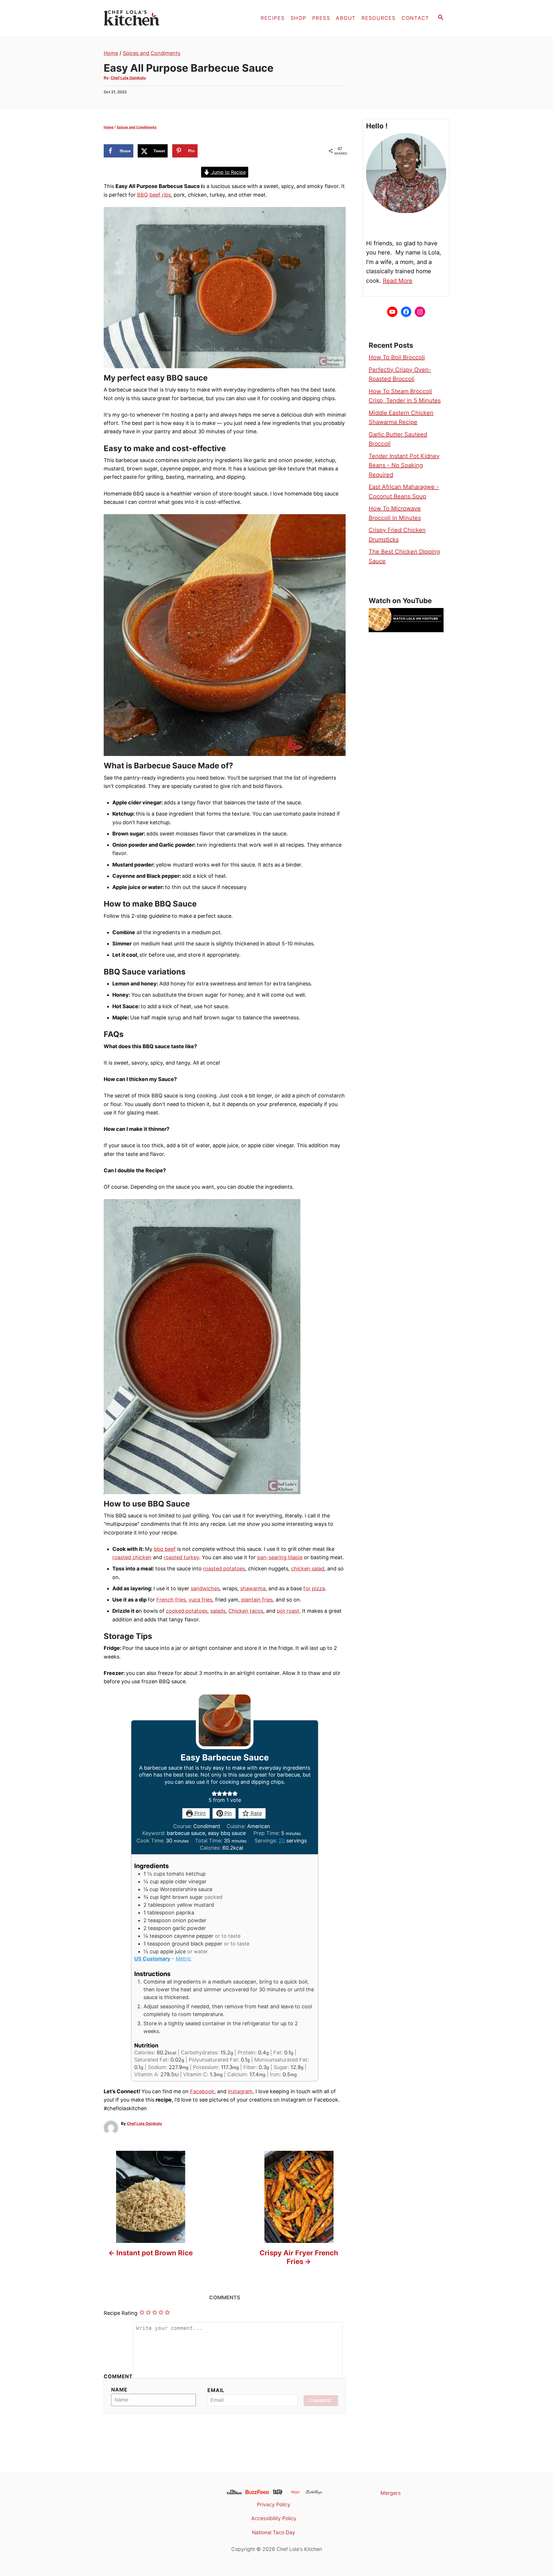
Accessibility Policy (274, 2518)
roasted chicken (132, 1557)
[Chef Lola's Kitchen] (156, 18)
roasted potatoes (224, 1569)
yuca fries (200, 1600)
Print (199, 1813)
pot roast (288, 1611)
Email (216, 2390)
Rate (255, 1813)
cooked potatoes (187, 1611)
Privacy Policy (274, 2504)
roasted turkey (181, 1557)
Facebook (202, 2091)
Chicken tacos (246, 1611)
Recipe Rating (121, 2313)
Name (119, 2390)
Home (111, 53)
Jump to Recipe (228, 172)
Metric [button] (183, 1959)
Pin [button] (227, 1813)
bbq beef (165, 1549)
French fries (171, 1600)
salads (218, 1611)
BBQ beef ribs (154, 195)
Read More (398, 281)
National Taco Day (274, 2532)
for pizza (314, 1588)
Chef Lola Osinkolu (128, 78)
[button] (214, 1793)
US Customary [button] (152, 1959)
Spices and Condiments (151, 53)
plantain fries (257, 1600)
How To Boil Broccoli (397, 357)
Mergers (391, 2493)
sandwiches (205, 1588)
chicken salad (308, 1569)
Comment (118, 2376)
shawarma (253, 1588)
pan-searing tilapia (280, 1557)
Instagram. (241, 2091)
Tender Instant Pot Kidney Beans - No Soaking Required (404, 465)
